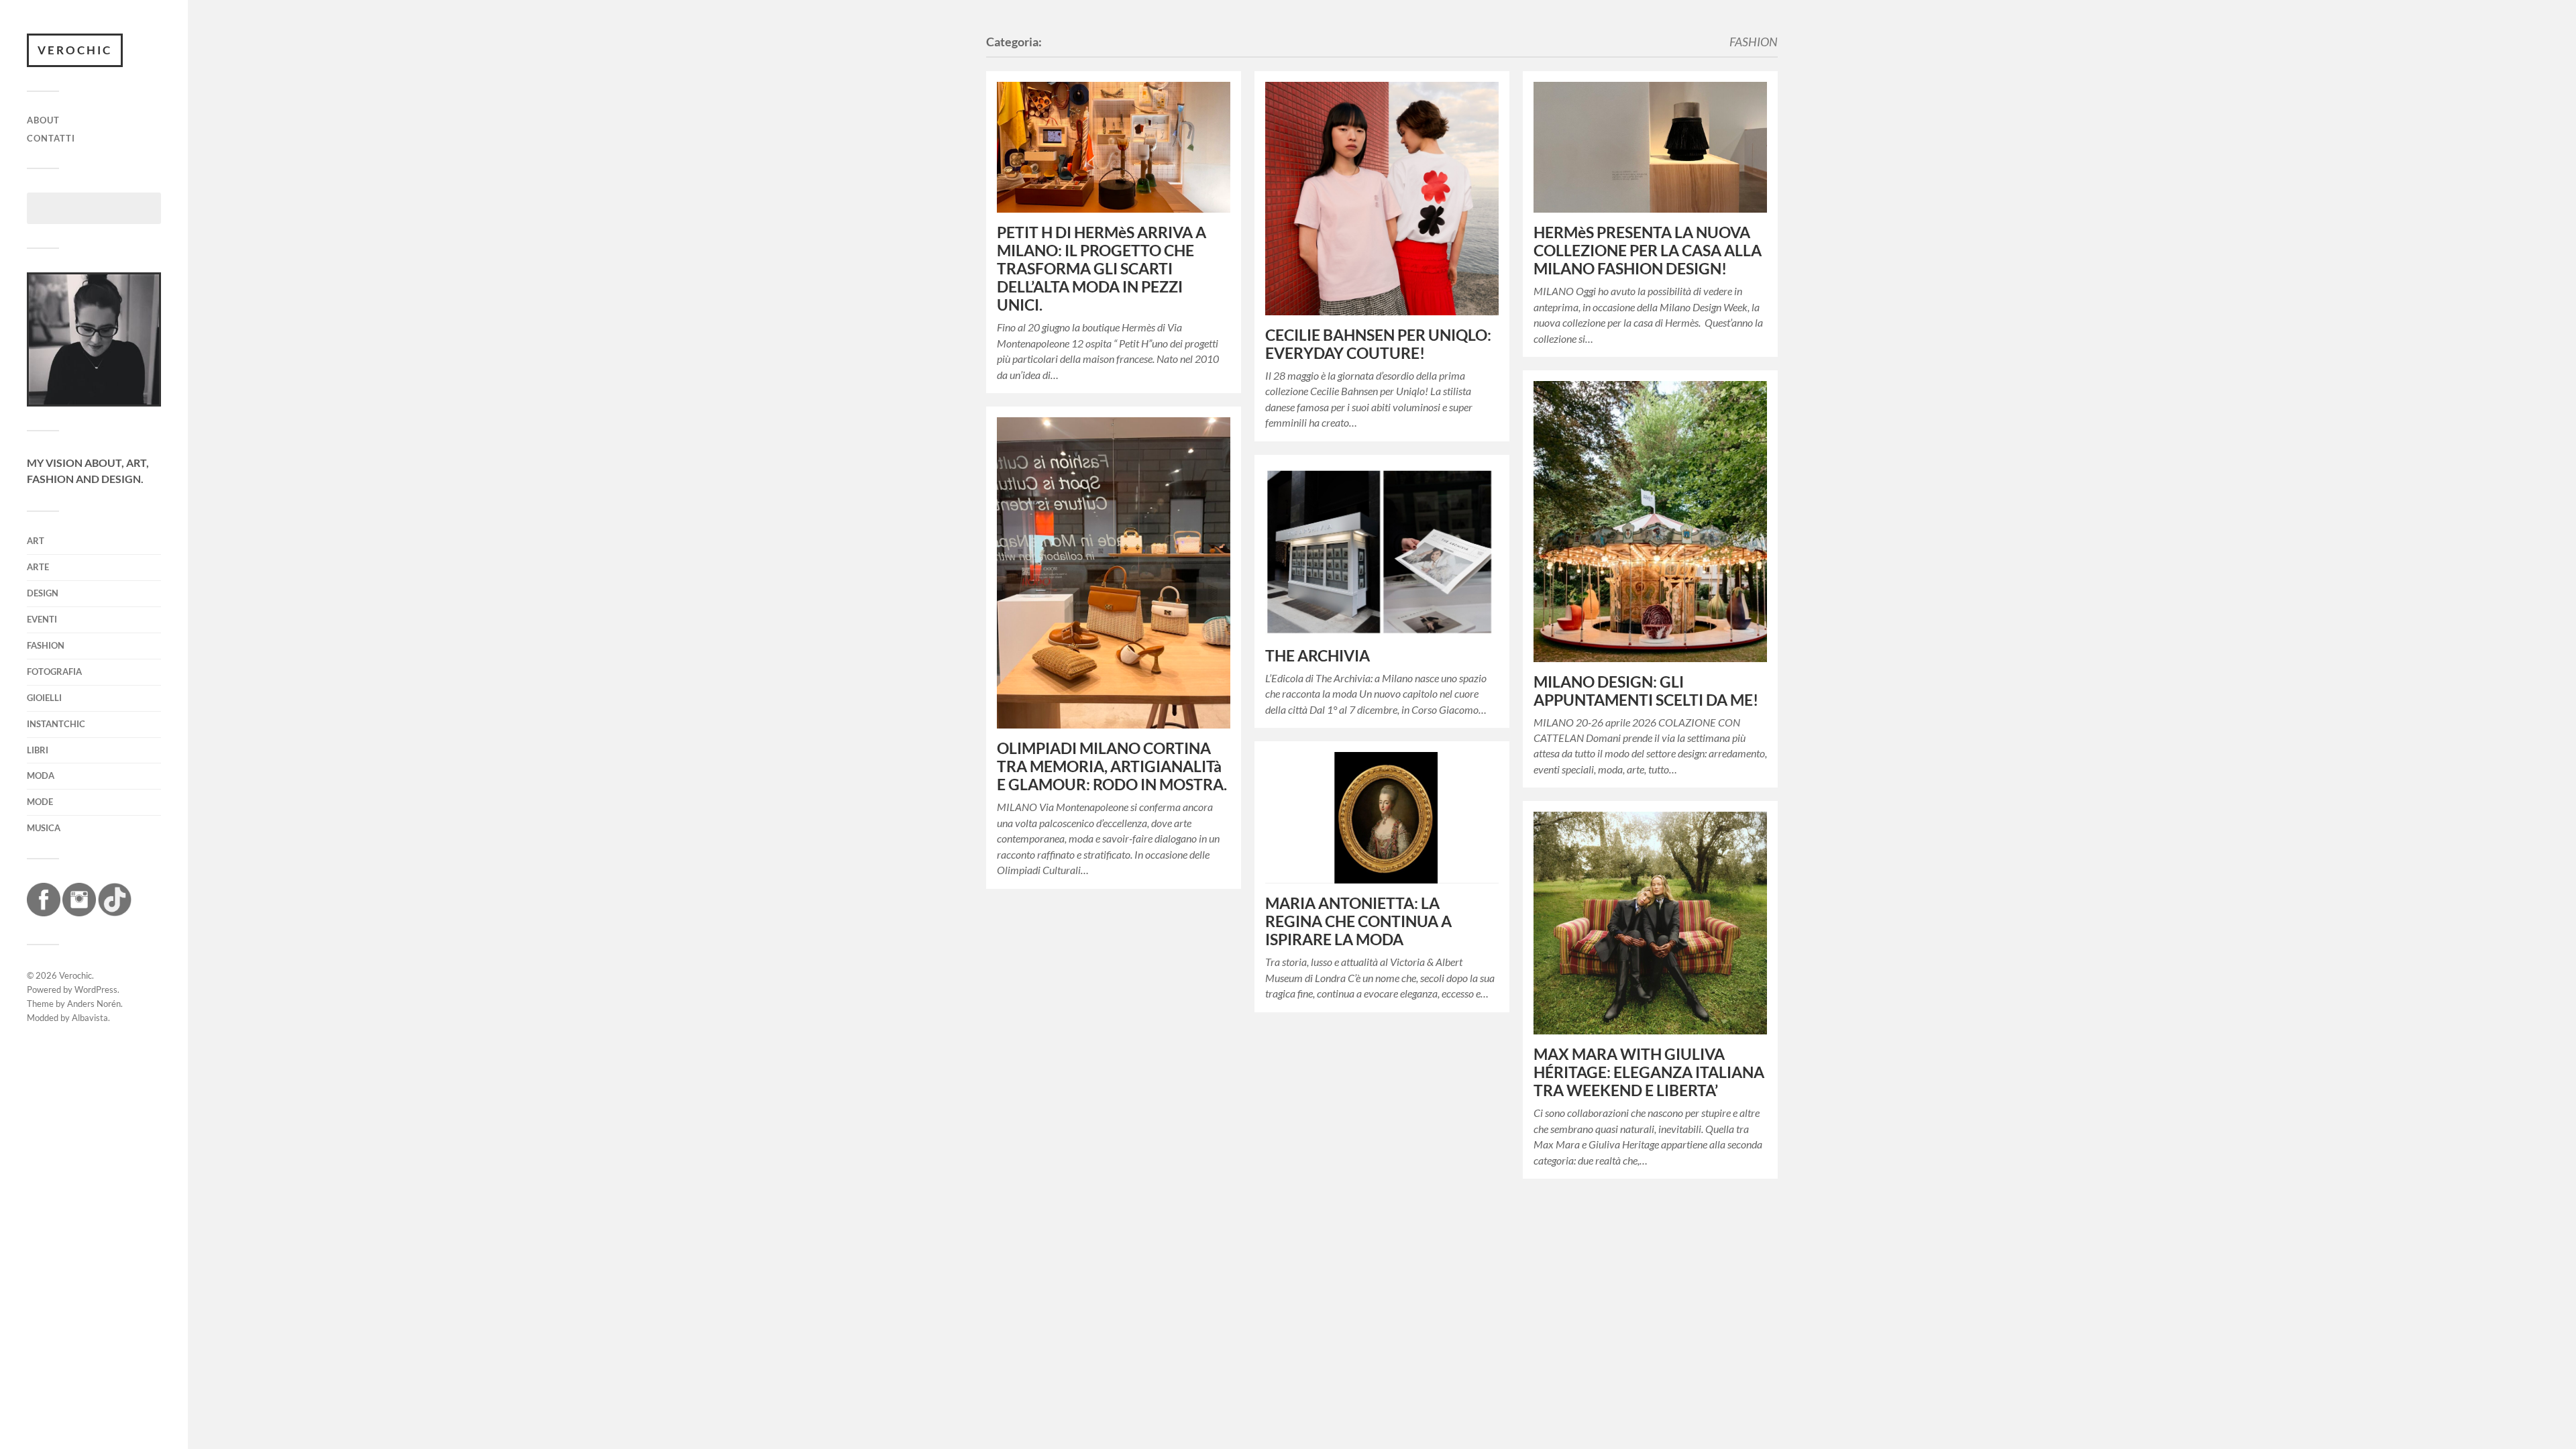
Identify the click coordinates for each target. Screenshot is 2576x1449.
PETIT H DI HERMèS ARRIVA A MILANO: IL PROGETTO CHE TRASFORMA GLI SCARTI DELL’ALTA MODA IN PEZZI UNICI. (1102, 269)
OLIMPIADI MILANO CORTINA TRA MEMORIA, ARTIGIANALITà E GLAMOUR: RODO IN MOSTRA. (1112, 766)
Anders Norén (94, 1004)
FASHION (46, 645)
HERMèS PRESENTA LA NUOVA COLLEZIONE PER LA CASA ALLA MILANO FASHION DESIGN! (1648, 251)
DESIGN (43, 593)
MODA (41, 775)
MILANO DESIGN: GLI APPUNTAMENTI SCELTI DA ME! (1646, 691)
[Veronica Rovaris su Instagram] (79, 912)
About (43, 120)
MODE (40, 802)
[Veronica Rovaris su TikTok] (115, 912)
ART (36, 541)
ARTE (38, 567)
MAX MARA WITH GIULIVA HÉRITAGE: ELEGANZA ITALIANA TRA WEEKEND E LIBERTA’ (1649, 1072)
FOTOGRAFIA (54, 672)
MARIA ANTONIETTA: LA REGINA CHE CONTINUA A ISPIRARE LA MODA (1358, 921)
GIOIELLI (44, 698)
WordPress (96, 989)
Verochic (75, 50)
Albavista (90, 1018)
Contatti (51, 138)
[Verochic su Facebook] (44, 912)
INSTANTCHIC (56, 724)
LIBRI (38, 750)
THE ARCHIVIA (1318, 656)
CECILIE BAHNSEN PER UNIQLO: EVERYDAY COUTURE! (1378, 344)
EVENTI (42, 619)
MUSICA (44, 828)
